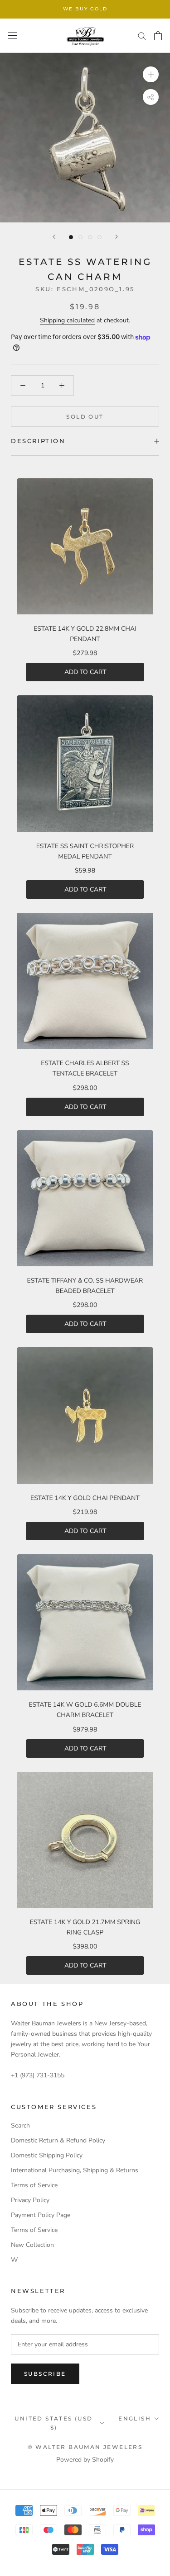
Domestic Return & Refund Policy (58, 2140)
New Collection (32, 2245)
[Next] (117, 237)
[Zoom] (151, 74)
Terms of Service (34, 2185)
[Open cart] (158, 36)
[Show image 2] (80, 237)
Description (38, 441)
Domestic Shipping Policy (47, 2155)
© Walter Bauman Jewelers (85, 2447)
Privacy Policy (30, 2200)
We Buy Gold (85, 9)
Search (20, 2125)
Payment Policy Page (41, 2215)
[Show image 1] (71, 237)
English (135, 2418)
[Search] (142, 35)
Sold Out (85, 417)
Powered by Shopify (85, 2460)
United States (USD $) (53, 2423)
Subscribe (45, 2374)
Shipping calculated (67, 320)
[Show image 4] (100, 237)
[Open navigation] (13, 35)
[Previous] (54, 237)
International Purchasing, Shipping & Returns (75, 2170)
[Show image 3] (90, 237)
